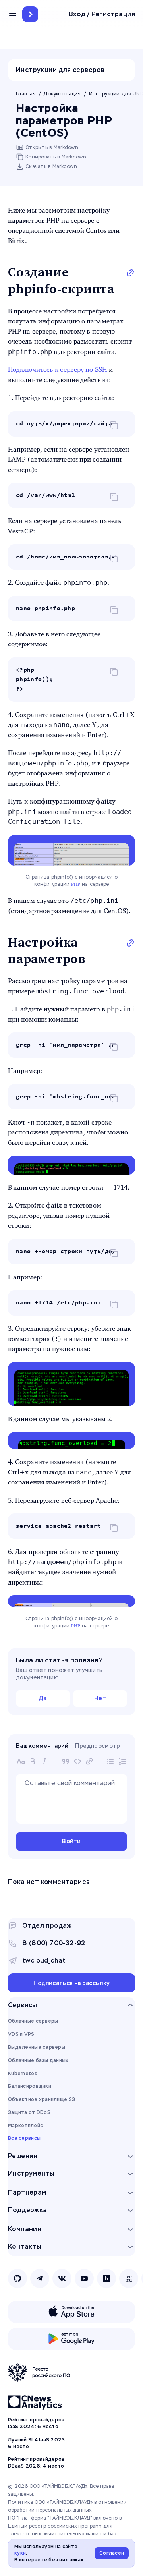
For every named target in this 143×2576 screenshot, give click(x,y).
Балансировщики (30, 2086)
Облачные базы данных (38, 2060)
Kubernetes (22, 2074)
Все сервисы (24, 2138)
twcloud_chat (44, 1961)
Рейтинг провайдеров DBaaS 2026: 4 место (36, 2463)
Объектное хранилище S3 (42, 2099)
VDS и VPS (21, 2034)
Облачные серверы (33, 2021)
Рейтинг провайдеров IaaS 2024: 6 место (36, 2423)
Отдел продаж (47, 1926)
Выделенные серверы (37, 2047)
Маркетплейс (25, 2126)
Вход (77, 14)
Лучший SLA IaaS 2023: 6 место (37, 2443)
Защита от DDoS (29, 2112)
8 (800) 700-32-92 (54, 1943)
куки (20, 2553)
